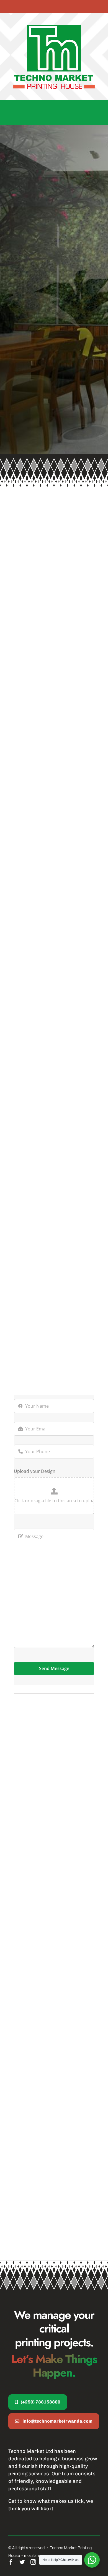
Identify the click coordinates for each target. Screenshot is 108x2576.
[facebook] (11, 2562)
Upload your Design (35, 1471)
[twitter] (22, 2562)
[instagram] (33, 2562)
